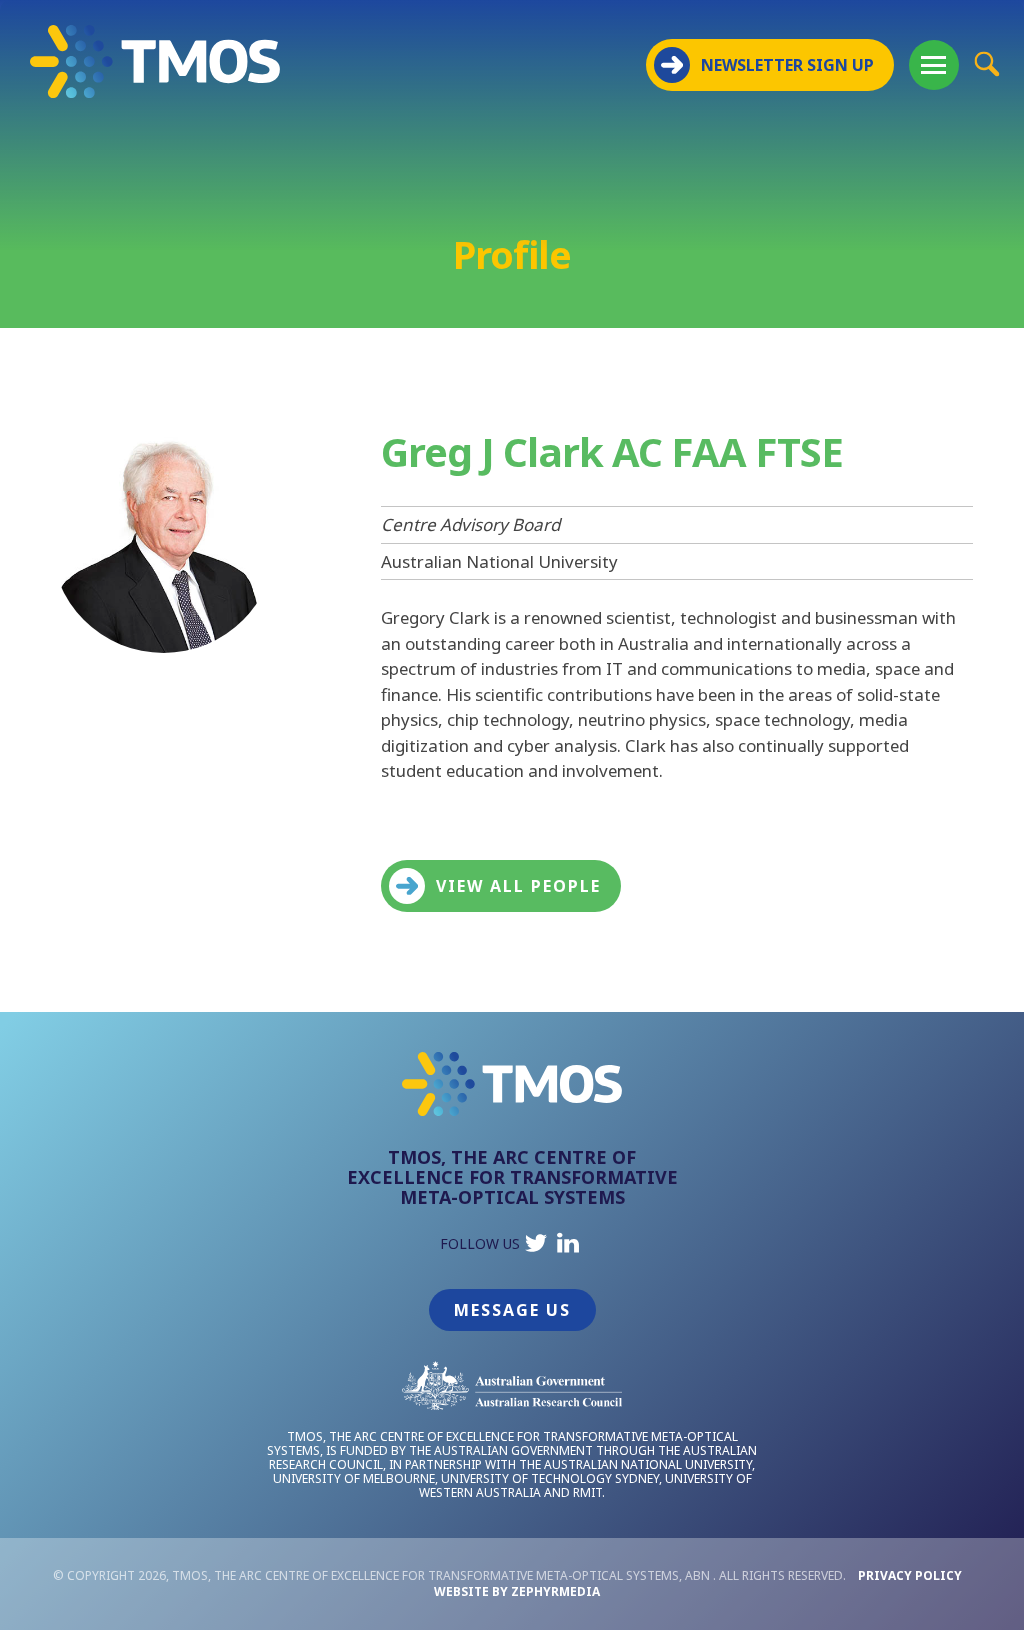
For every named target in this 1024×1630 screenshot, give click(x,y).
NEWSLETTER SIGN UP (787, 65)
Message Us (512, 1310)
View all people (518, 886)
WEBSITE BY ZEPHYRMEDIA (517, 1591)
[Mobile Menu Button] (934, 65)
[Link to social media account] (536, 1247)
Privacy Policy (910, 1575)
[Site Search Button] (986, 63)
